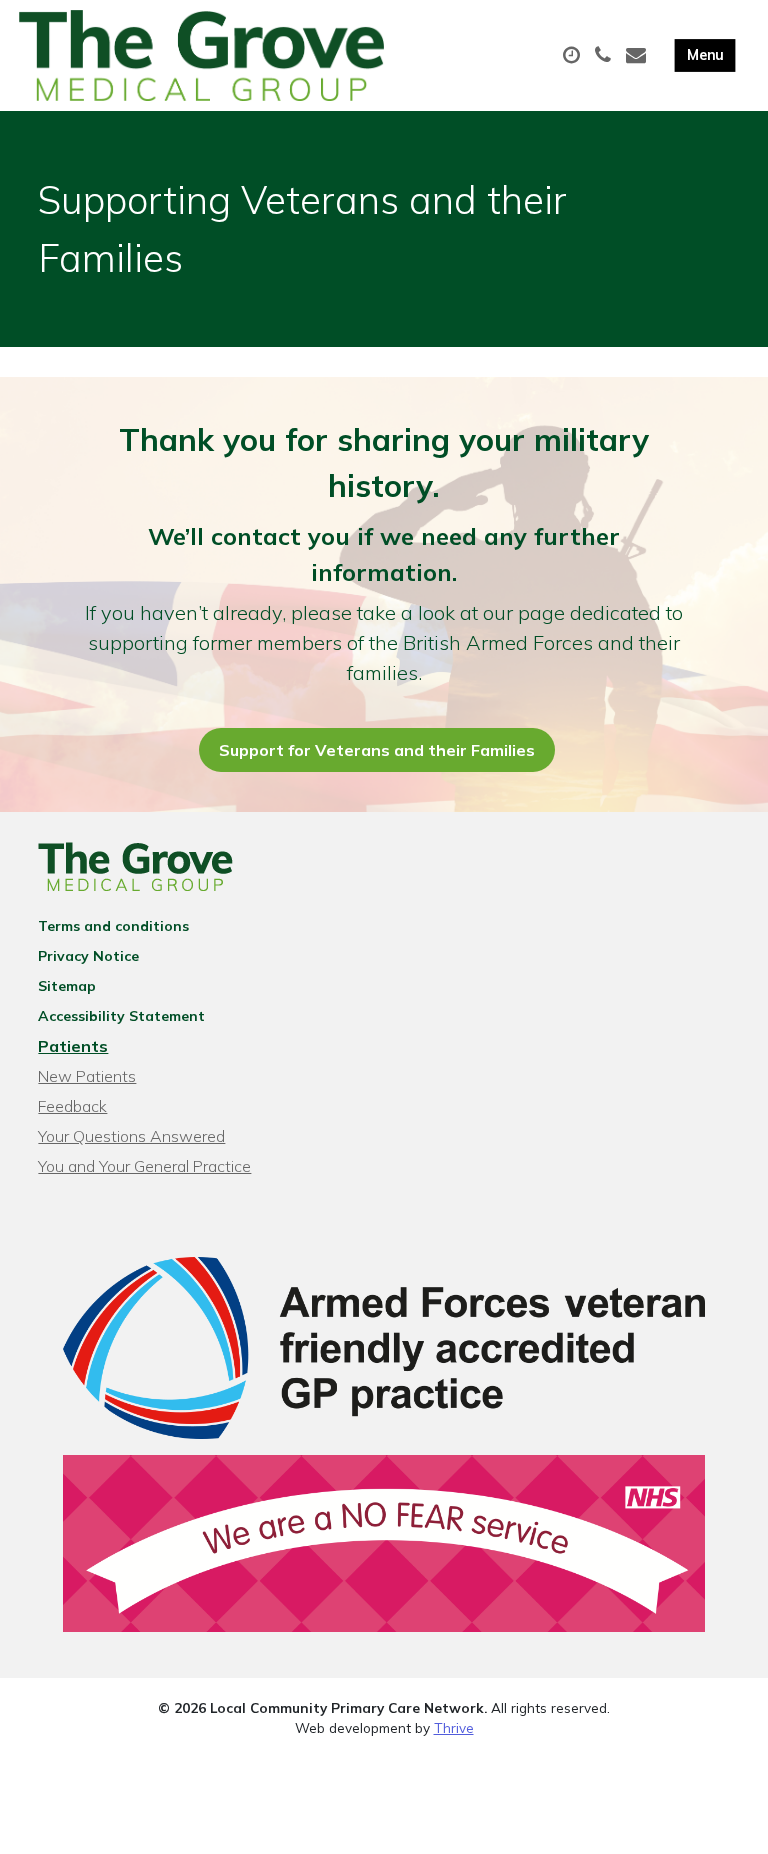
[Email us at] (638, 56)
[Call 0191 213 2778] (605, 56)
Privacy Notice (88, 956)
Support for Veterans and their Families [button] (377, 750)
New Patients (87, 1076)
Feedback (72, 1106)
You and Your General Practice (144, 1166)
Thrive (454, 1727)
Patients (73, 1046)
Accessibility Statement (121, 1016)
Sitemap (67, 986)
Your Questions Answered (131, 1136)
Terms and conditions (113, 926)
